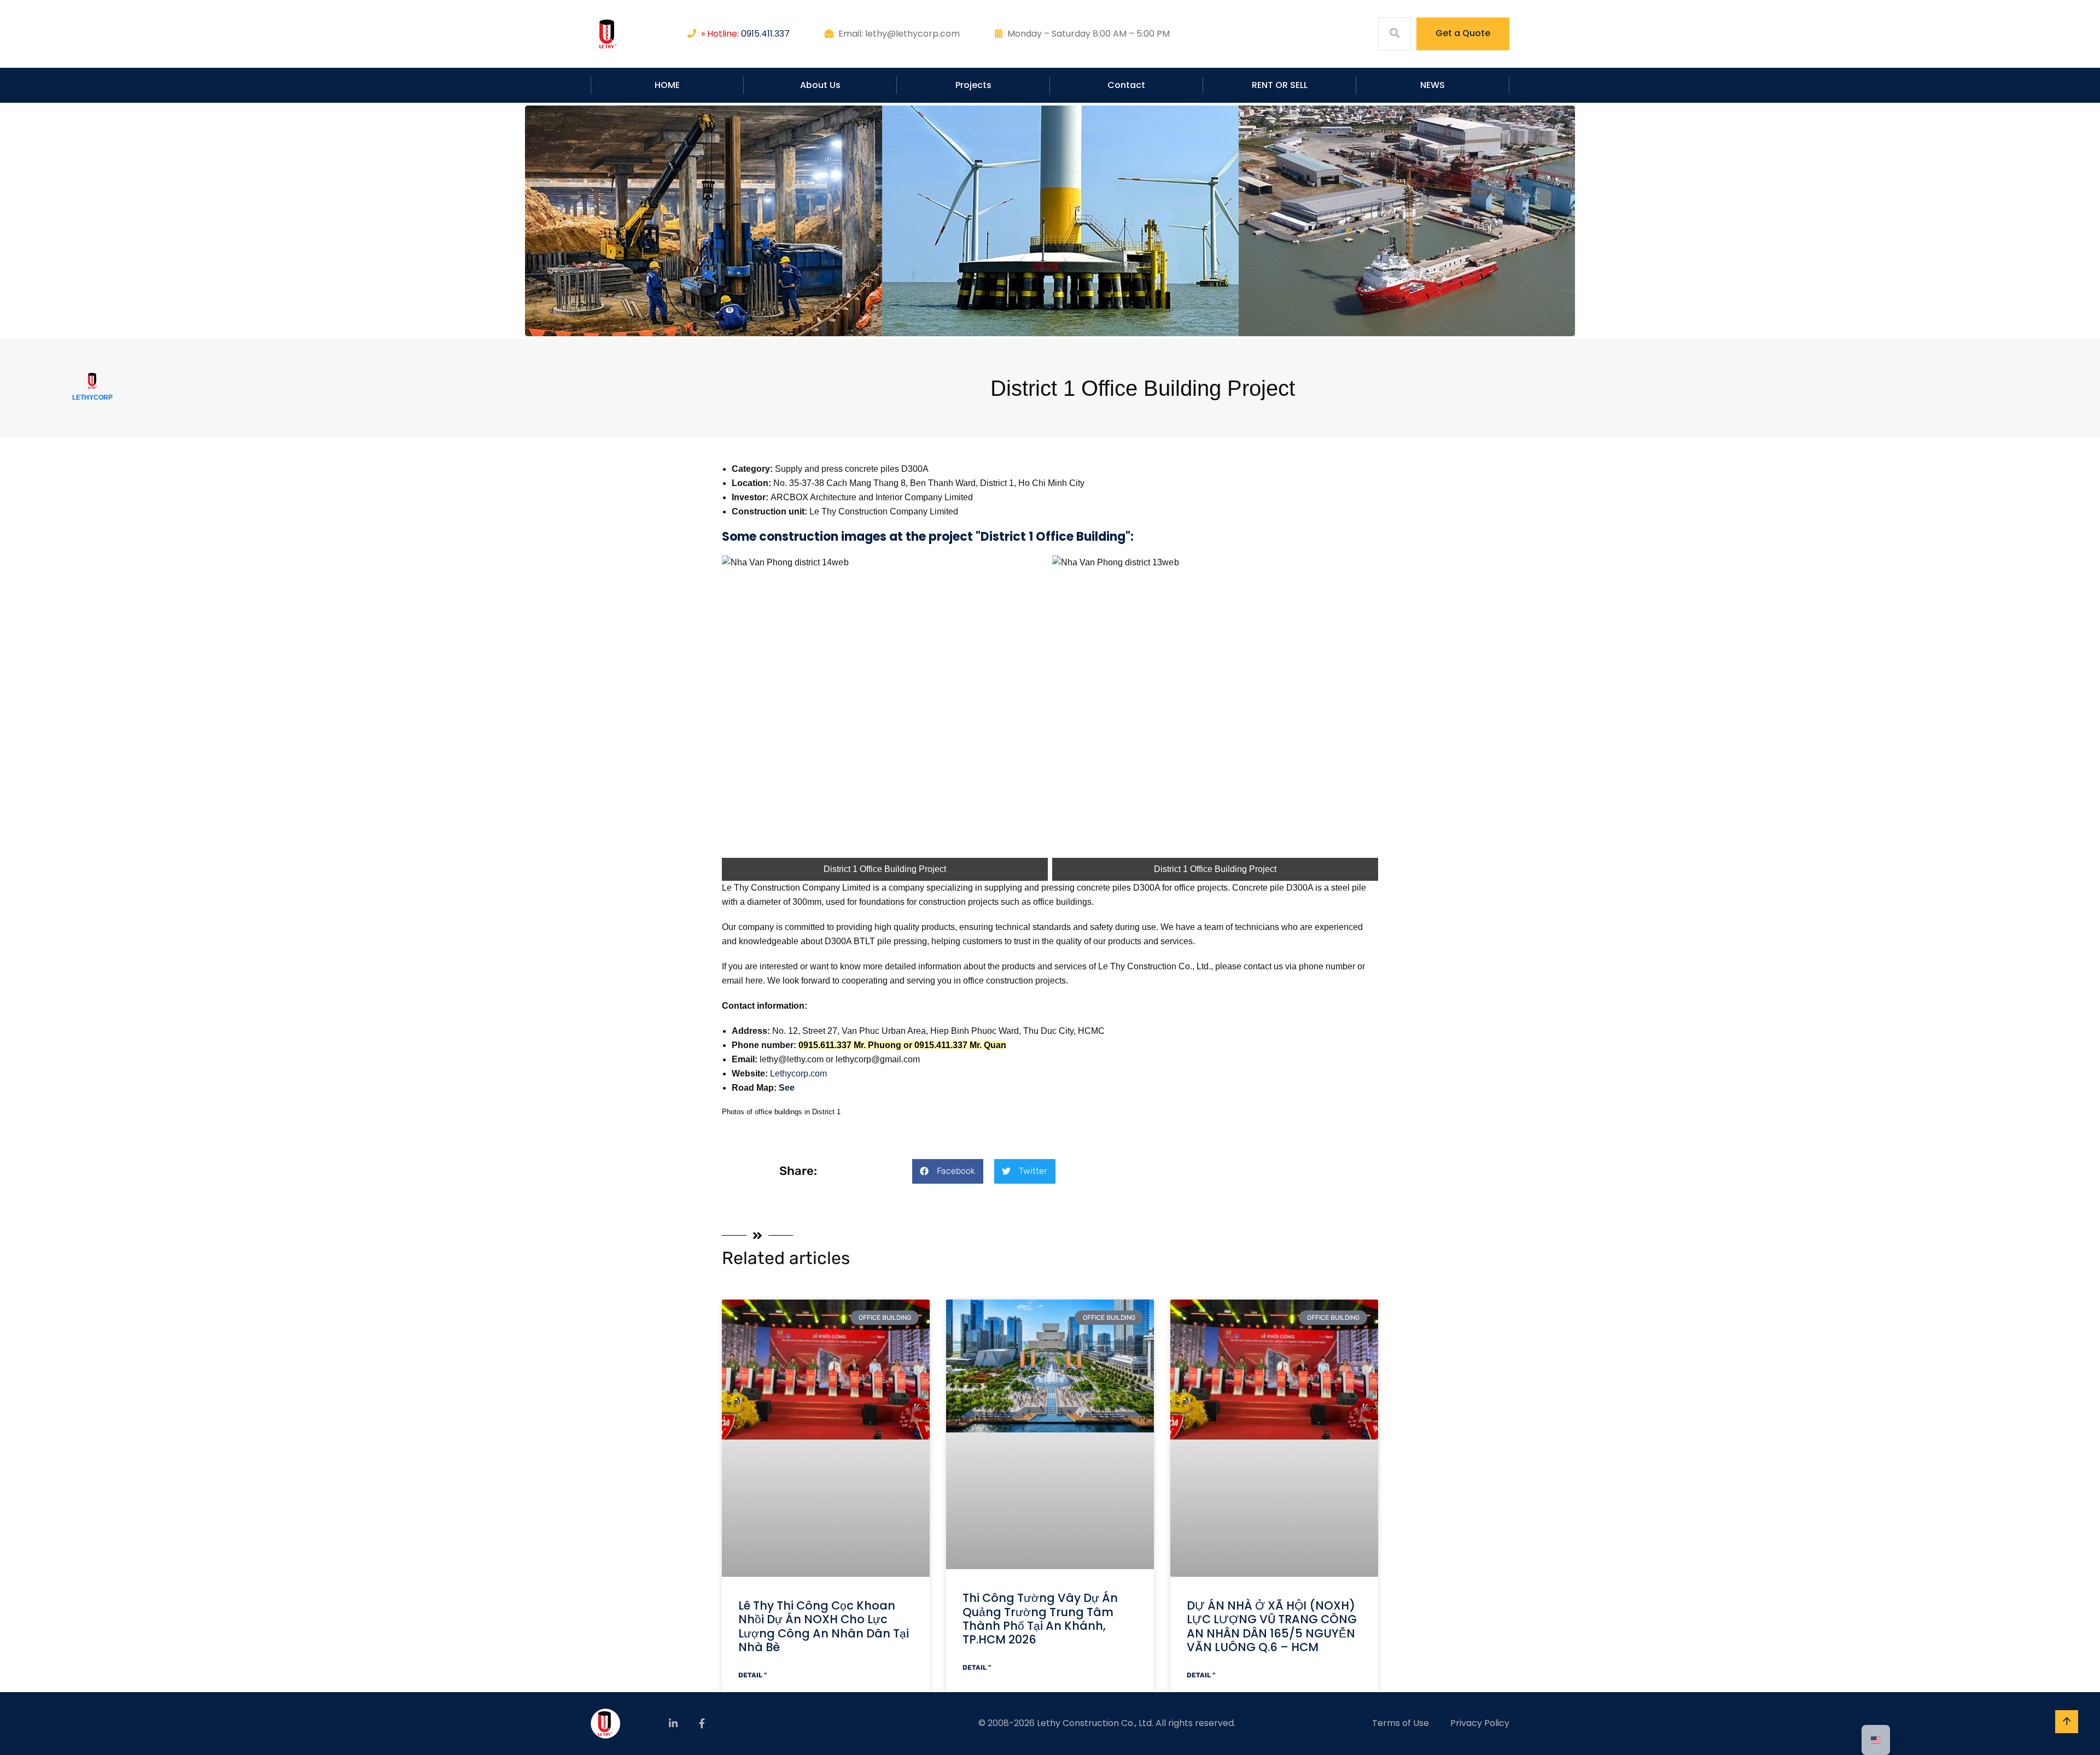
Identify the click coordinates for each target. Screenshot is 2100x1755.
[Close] (2088, 12)
